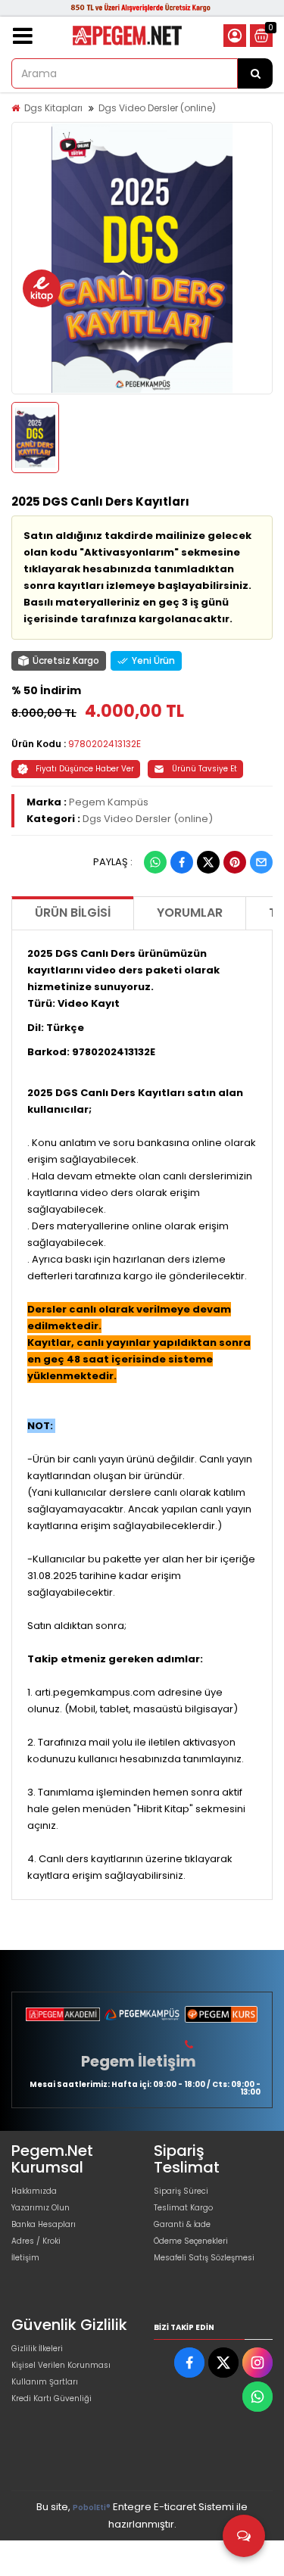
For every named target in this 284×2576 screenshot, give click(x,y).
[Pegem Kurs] (221, 2014)
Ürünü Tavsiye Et (204, 769)
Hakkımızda (34, 2191)
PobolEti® (92, 2507)
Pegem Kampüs (109, 802)
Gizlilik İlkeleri (37, 2349)
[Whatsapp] (155, 862)
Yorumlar (190, 913)
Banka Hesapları (44, 2224)
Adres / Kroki (36, 2241)
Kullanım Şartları (45, 2382)
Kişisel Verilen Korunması (61, 2365)
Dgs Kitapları (53, 108)
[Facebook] (182, 862)
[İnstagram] (257, 2363)
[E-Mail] (261, 862)
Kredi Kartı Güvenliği (51, 2398)
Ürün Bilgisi (73, 913)
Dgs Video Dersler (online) (157, 108)
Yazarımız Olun (41, 2208)
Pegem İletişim (139, 2061)
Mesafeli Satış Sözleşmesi (204, 2258)
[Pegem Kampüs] (142, 2014)
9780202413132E (105, 744)
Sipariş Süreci (181, 2191)
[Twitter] (208, 862)
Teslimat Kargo (183, 2208)
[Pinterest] (235, 862)
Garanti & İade (182, 2224)
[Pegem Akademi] (63, 2014)
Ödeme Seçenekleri (191, 2241)
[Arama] (255, 73)
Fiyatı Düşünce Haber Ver (85, 769)
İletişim (25, 2258)
